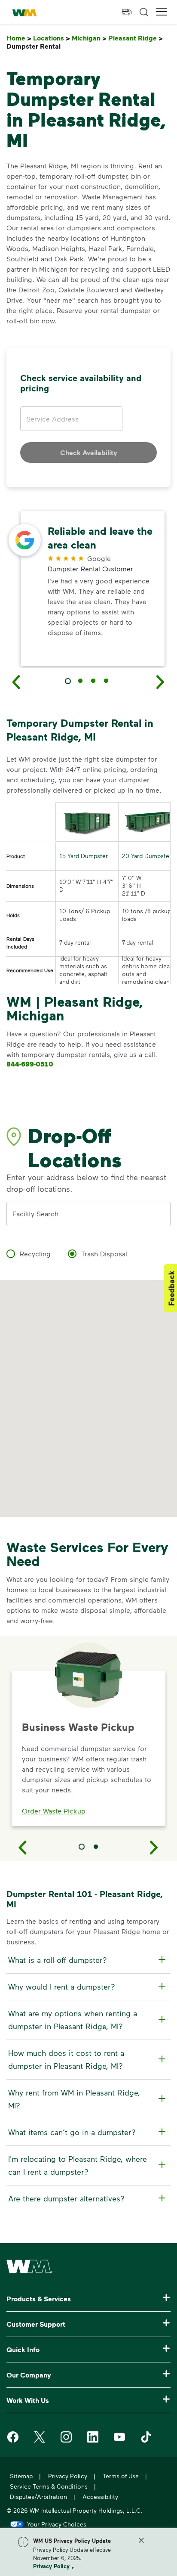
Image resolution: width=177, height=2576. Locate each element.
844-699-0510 (30, 1064)
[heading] (87, 1960)
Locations (52, 38)
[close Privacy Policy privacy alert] (141, 2540)
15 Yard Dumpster (84, 856)
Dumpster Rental (35, 46)
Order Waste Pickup (54, 1811)
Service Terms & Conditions (49, 2486)
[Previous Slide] (23, 1847)
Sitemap (21, 2476)
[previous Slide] (16, 682)
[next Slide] (161, 682)
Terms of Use (121, 2476)
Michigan (89, 38)
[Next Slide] (154, 1847)
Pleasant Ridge (136, 38)
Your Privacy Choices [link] (57, 2524)
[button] (162, 12)
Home (19, 38)
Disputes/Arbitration (38, 2497)
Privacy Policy (51, 2566)
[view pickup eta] (127, 12)
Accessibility (100, 2497)
